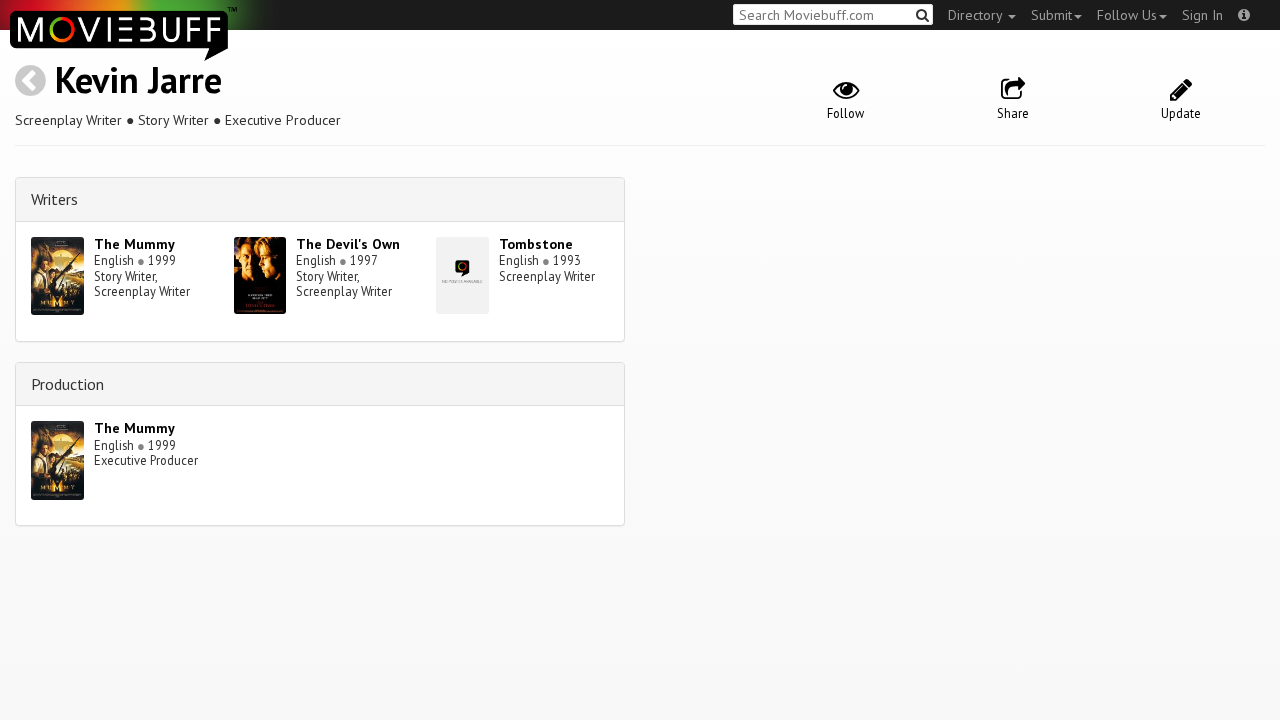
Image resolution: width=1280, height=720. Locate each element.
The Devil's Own (348, 244)
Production (67, 384)
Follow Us (1127, 15)
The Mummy (134, 244)
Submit (1051, 15)
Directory (977, 15)
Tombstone (536, 244)
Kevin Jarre (138, 79)
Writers (54, 199)
